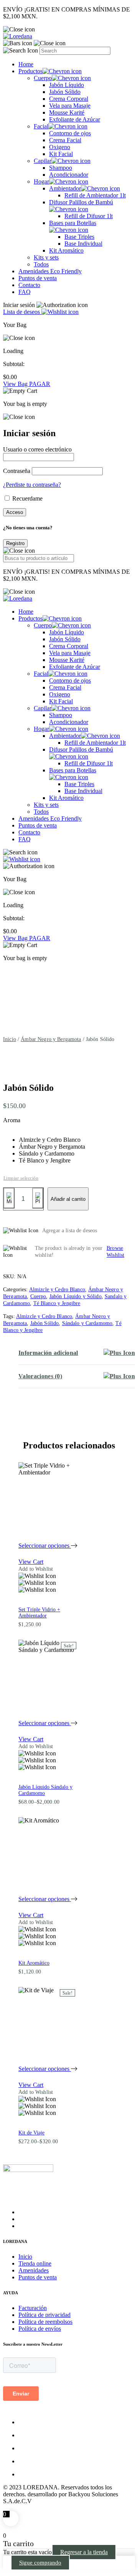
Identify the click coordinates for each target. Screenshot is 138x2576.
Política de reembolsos (45, 2322)
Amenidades (34, 2270)
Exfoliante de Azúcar (75, 119)
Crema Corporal (69, 99)
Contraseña (17, 471)
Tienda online (35, 2263)
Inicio (10, 1039)
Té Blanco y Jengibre (57, 1303)
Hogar (41, 181)
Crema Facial (65, 140)
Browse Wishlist (115, 1252)
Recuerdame (27, 498)
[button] (48, 1569)
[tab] (77, 1353)
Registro (15, 543)
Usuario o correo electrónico (37, 449)
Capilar (43, 161)
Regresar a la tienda (84, 2552)
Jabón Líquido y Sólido (76, 1296)
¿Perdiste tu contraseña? (32, 485)
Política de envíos (40, 2329)
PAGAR (40, 384)
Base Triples (79, 237)
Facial (41, 126)
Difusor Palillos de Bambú (81, 202)
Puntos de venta (38, 278)
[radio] (52, 1140)
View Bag (16, 384)
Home (26, 64)
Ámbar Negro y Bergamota (51, 1039)
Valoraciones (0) (40, 1376)
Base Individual (83, 244)
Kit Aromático (66, 250)
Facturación (33, 2308)
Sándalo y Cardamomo (87, 1323)
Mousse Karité (67, 112)
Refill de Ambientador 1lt (95, 195)
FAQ (25, 292)
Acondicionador (69, 175)
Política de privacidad (44, 2315)
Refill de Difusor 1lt (89, 216)
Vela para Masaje (70, 106)
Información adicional (48, 1353)
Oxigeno (60, 147)
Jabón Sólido (65, 92)
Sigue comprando (40, 2563)
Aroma (12, 1120)
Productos (30, 71)
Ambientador (65, 188)
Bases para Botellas (73, 223)
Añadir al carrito (68, 1199)
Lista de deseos (22, 312)
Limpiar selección (21, 1178)
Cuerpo (43, 78)
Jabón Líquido (67, 85)
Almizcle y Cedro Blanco (57, 1290)
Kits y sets (46, 257)
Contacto (29, 285)
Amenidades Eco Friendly (50, 271)
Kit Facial (61, 154)
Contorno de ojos (70, 133)
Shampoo (61, 168)
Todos (41, 264)
